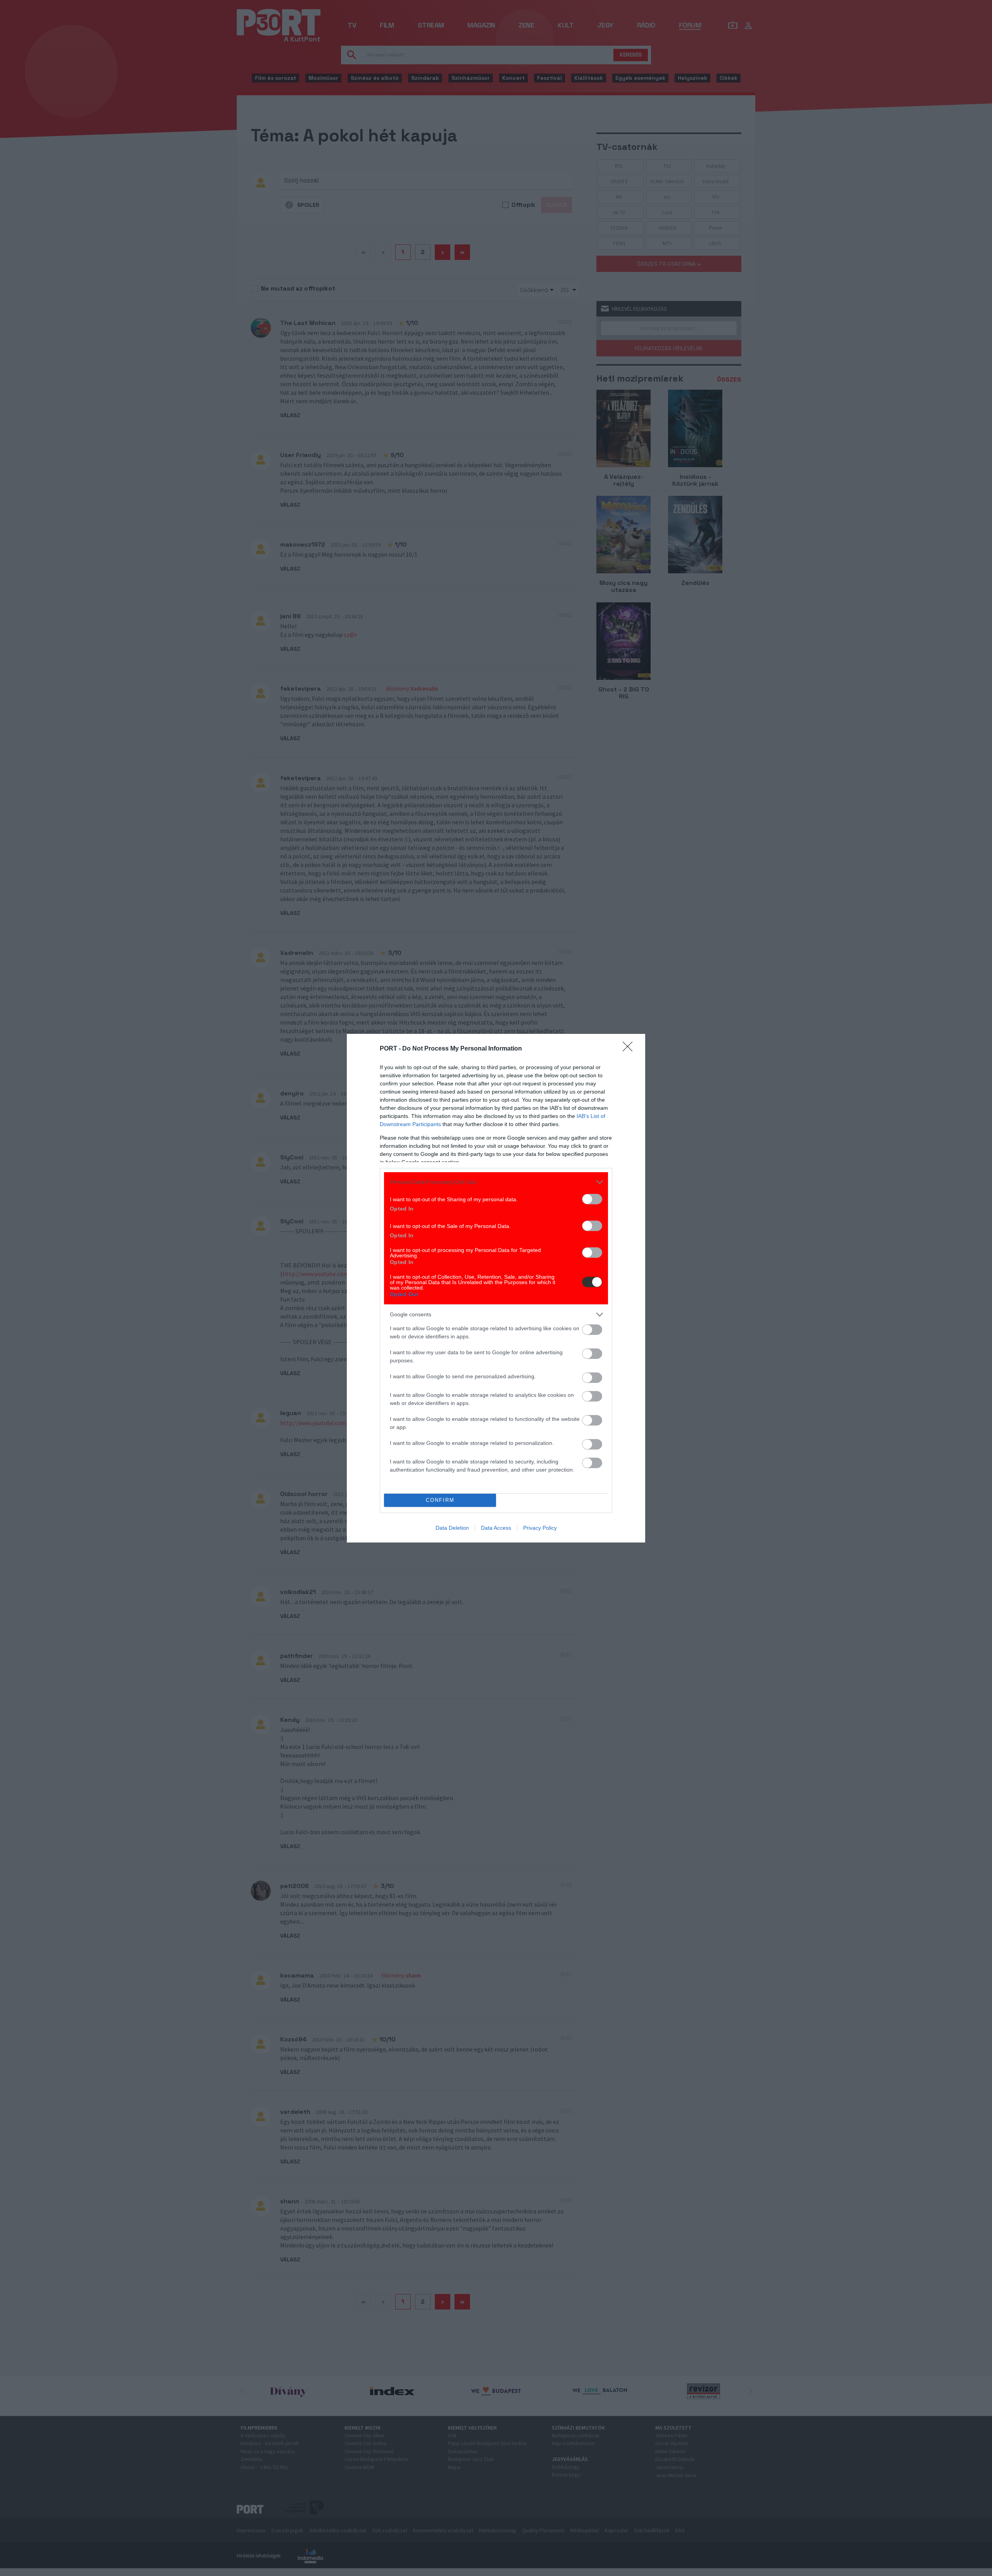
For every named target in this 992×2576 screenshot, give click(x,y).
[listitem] (496, 1182)
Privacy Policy (540, 1528)
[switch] (592, 1199)
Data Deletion (452, 1528)
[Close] (630, 1049)
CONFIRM (440, 1500)
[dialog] (496, 1288)
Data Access (496, 1528)
